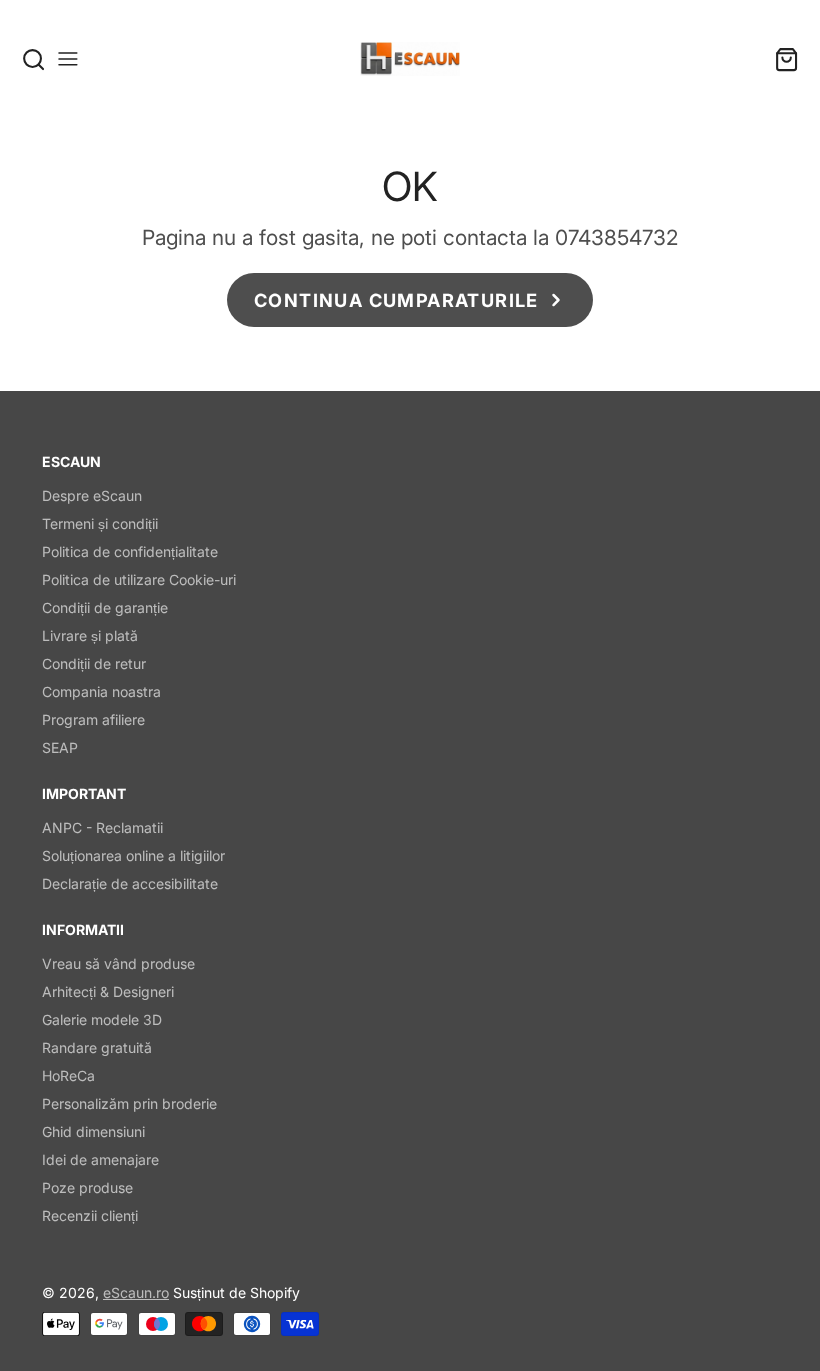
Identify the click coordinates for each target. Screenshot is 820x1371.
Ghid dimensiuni (93, 1131)
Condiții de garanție (105, 607)
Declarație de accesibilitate (130, 883)
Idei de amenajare (100, 1159)
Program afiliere (93, 719)
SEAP (60, 747)
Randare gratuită (97, 1047)
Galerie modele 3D (102, 1019)
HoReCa (68, 1075)
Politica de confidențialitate (130, 551)
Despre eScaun (92, 495)
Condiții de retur (94, 663)
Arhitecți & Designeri (108, 991)
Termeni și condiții (100, 523)
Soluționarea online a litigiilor (133, 855)
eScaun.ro (136, 1292)
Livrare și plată (90, 635)
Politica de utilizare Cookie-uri (139, 579)
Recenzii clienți (90, 1215)
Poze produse (87, 1187)
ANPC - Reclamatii (102, 827)
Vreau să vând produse (118, 963)
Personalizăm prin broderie (129, 1103)
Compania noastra (101, 691)
